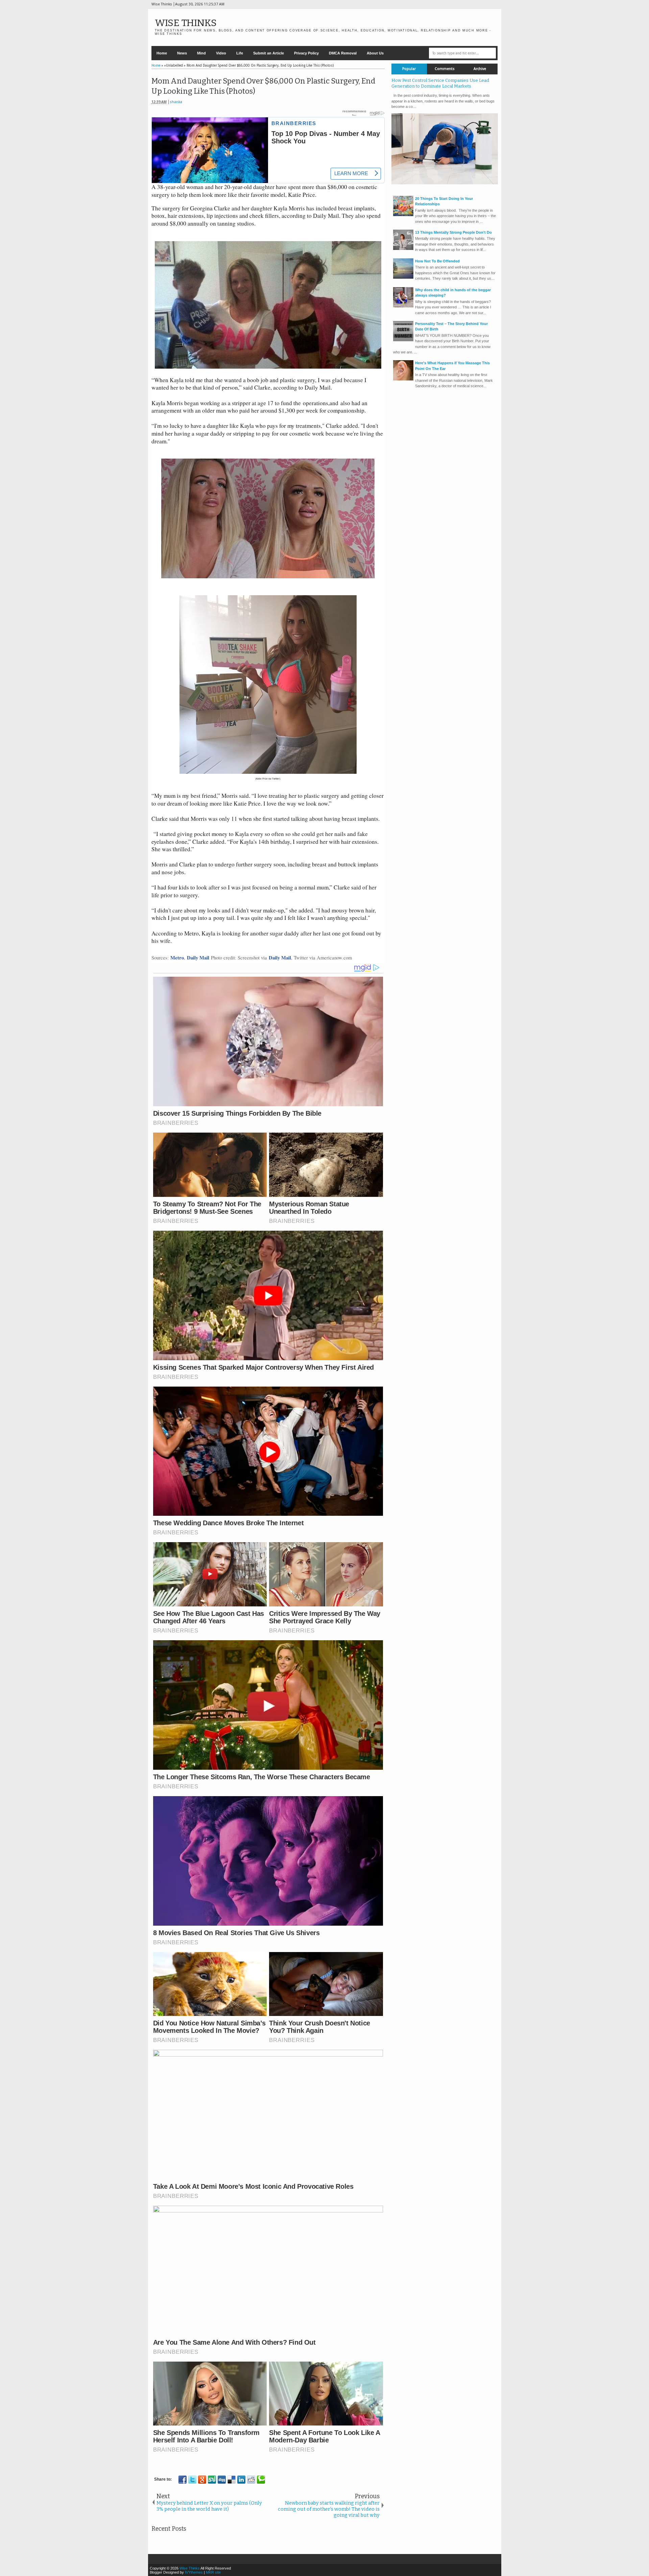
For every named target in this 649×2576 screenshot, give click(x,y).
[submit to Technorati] (261, 2480)
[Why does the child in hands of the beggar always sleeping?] (403, 306)
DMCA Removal (343, 53)
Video (221, 53)
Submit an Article (269, 53)
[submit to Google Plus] (202, 2480)
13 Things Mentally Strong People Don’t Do (453, 232)
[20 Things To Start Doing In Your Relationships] (403, 215)
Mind (201, 53)
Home (162, 53)
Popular (409, 69)
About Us (375, 53)
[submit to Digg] (222, 2480)
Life (240, 53)
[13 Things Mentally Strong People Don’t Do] (403, 249)
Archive (480, 69)
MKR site (213, 2572)
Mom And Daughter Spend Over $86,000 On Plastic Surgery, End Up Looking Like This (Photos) (263, 86)
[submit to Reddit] (251, 2480)
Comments (445, 69)
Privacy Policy (306, 53)
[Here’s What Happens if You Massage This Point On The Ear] (403, 379)
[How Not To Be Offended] (403, 277)
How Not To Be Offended (437, 261)
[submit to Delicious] (232, 2480)
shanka (176, 102)
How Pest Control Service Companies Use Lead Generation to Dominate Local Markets (440, 83)
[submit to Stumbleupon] (212, 2480)
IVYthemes (194, 2572)
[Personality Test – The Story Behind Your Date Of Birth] (403, 340)
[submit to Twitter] (192, 2480)
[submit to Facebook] (183, 2480)
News (182, 53)
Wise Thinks (186, 23)
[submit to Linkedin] (241, 2480)
